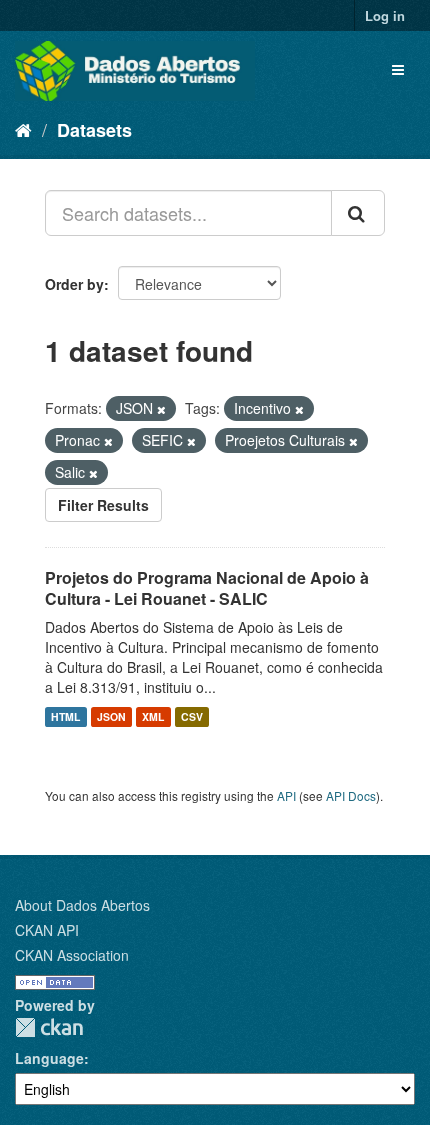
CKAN (49, 1027)
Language (49, 1058)
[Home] (23, 129)
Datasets (94, 130)
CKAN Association (72, 955)
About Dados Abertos (82, 905)
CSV (192, 716)
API (286, 795)
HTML (65, 716)
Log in (385, 15)
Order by (74, 284)
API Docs (351, 795)
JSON (111, 716)
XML (153, 716)
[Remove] (161, 409)
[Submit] (358, 213)
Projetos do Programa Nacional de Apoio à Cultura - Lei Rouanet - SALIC (207, 588)
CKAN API (47, 930)
